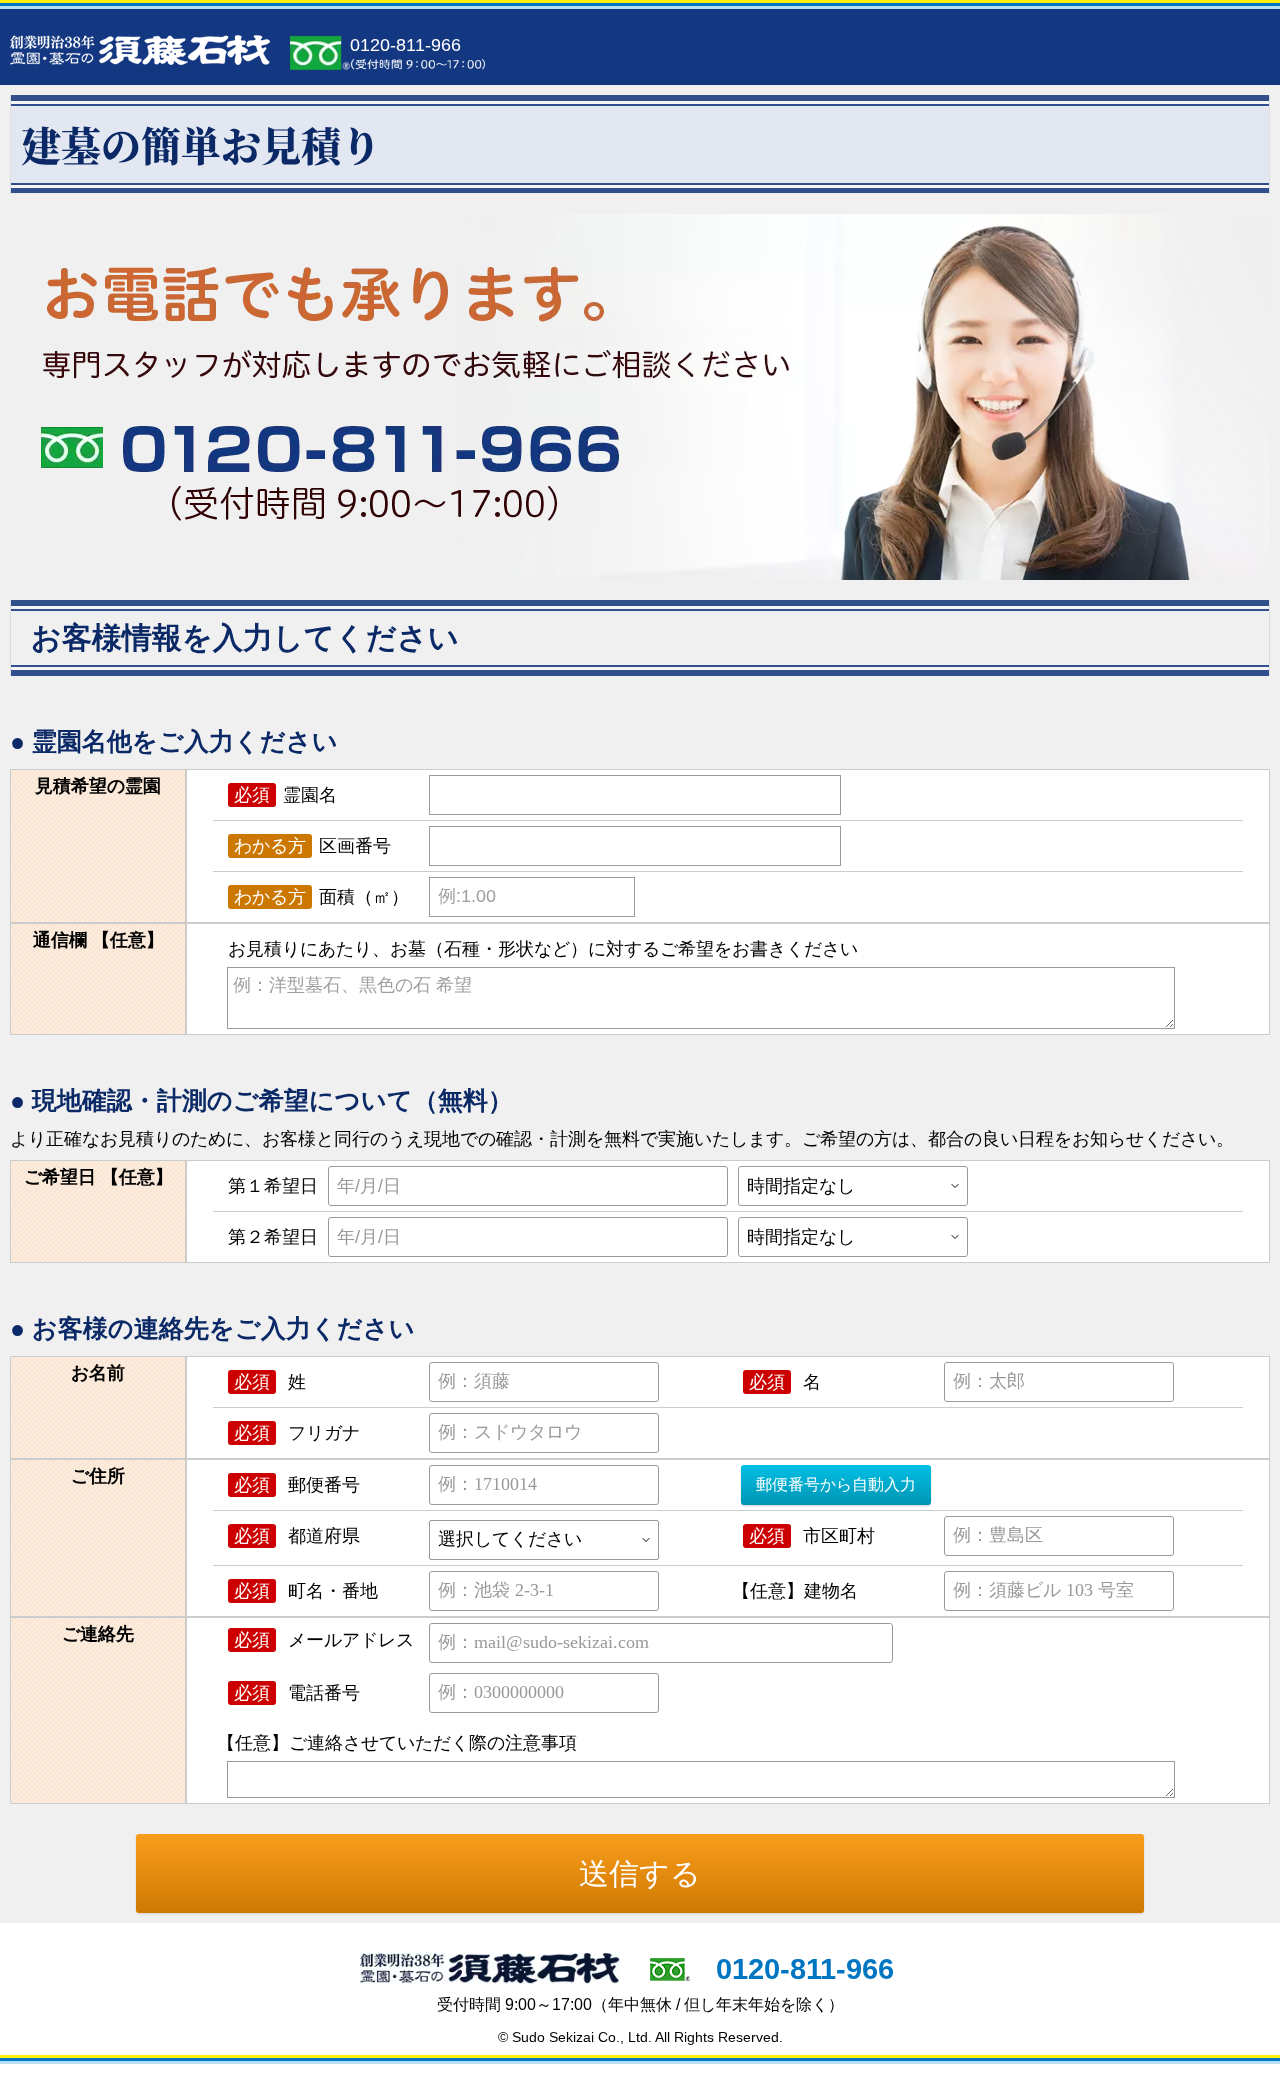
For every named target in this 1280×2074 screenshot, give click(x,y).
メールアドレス (324, 1640)
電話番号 (297, 1693)
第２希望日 (272, 1237)
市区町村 (812, 1536)
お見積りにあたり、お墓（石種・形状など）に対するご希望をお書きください (542, 949)
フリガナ (297, 1433)
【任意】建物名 (795, 1591)
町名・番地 (306, 1591)
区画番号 (312, 846)
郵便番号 (297, 1485)
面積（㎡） (321, 897)
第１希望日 (272, 1186)
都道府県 (297, 1536)
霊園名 (285, 795)
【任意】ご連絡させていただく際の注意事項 (396, 1743)
